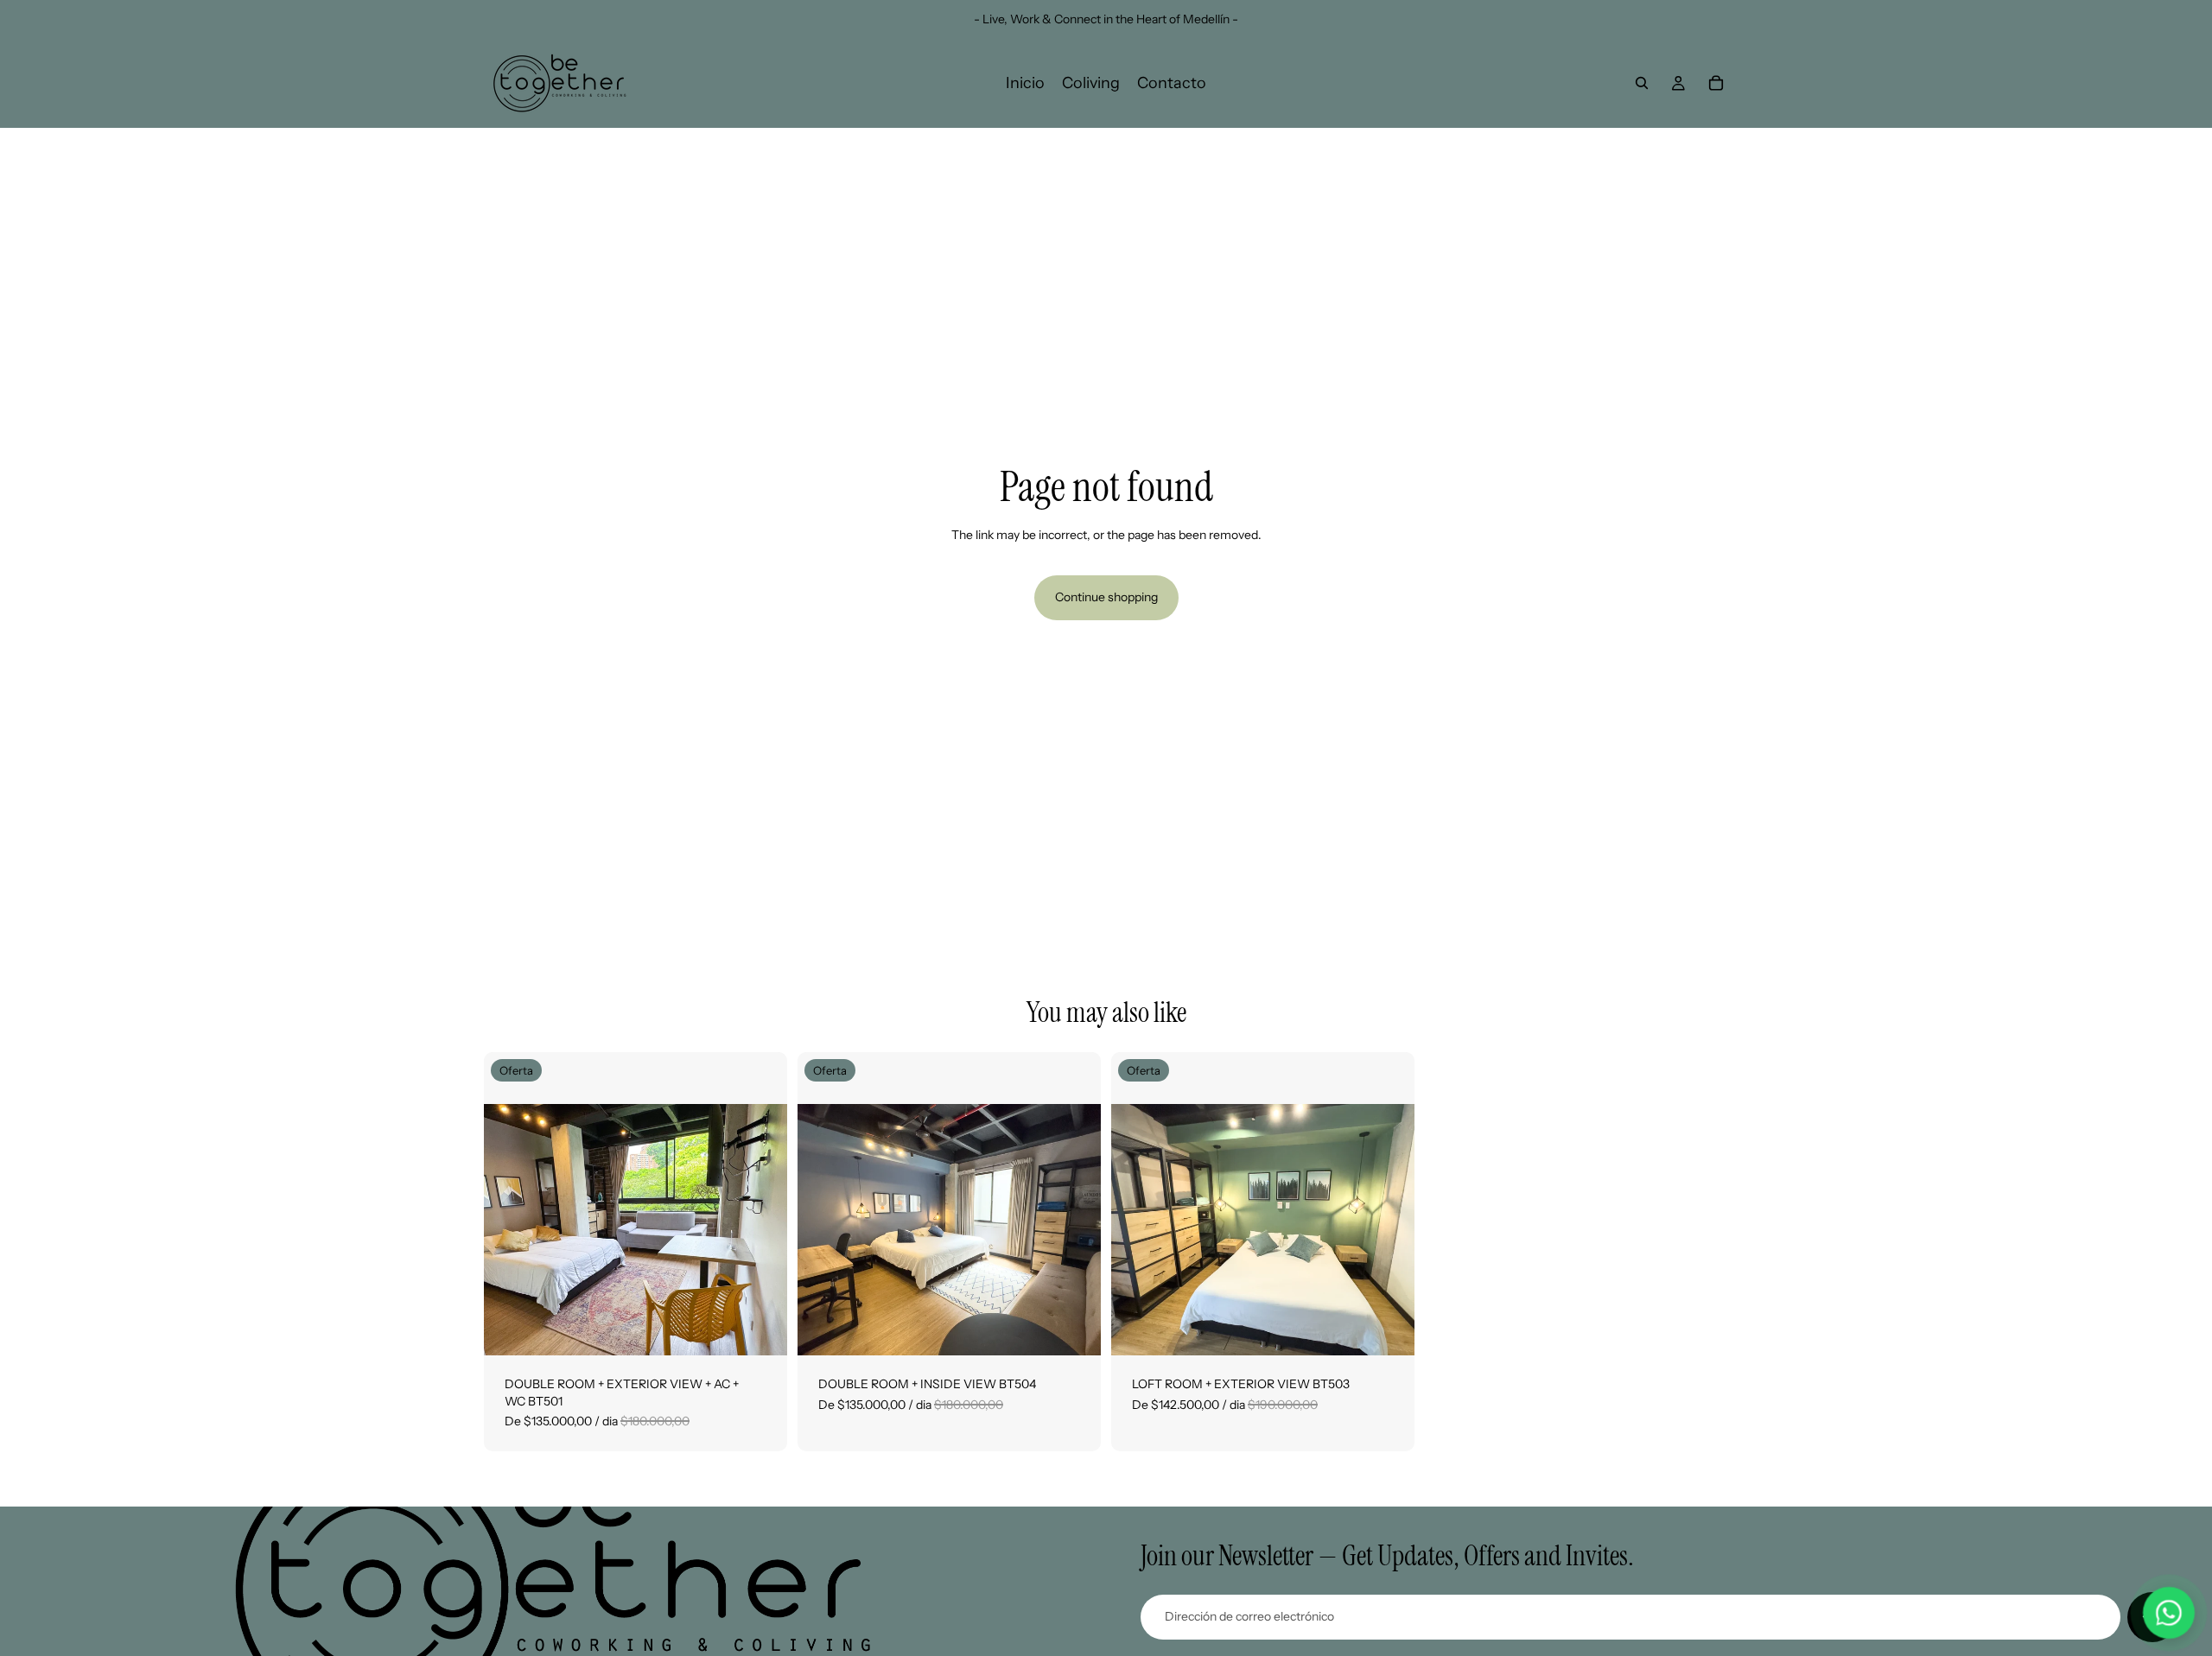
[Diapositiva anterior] (510, 1204)
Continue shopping (1106, 597)
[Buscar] (1642, 83)
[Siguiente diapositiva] (761, 1204)
